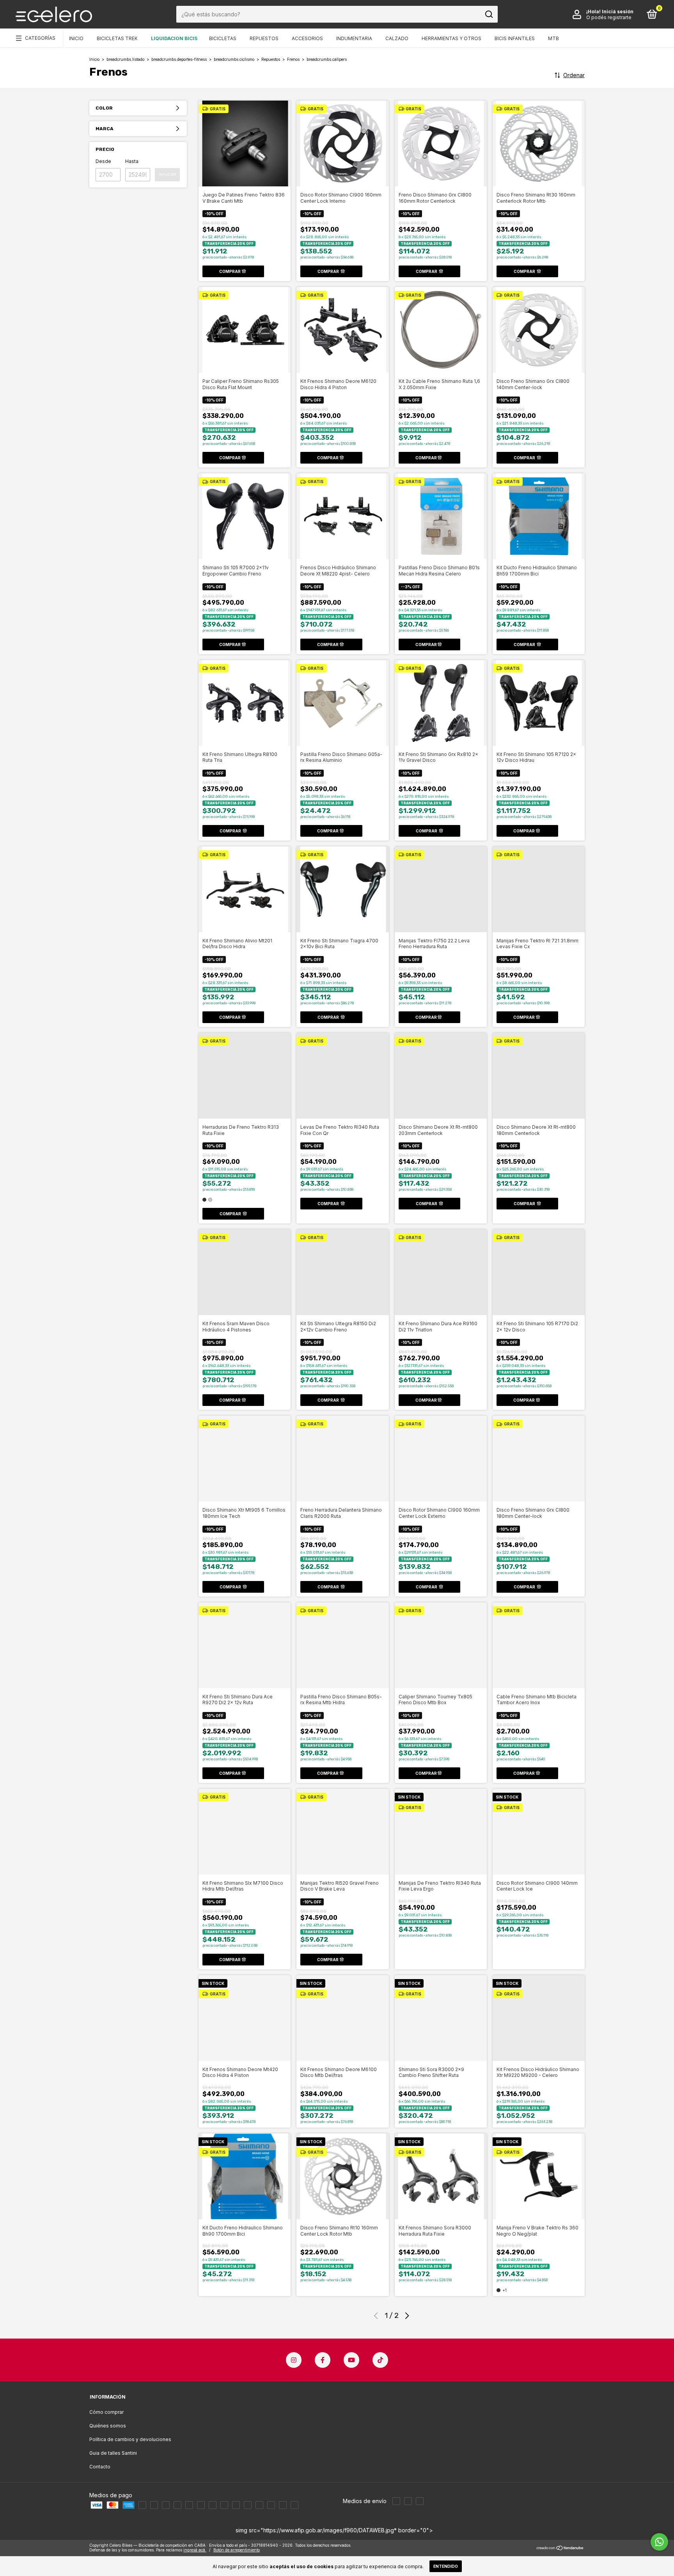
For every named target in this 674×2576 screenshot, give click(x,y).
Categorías (40, 38)
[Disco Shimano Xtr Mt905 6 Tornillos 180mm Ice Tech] (245, 1458)
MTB (553, 38)
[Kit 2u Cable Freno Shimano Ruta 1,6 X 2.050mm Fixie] (441, 329)
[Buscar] (489, 14)
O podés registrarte (609, 17)
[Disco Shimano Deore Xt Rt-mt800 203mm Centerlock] (441, 1075)
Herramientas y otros (451, 38)
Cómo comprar (106, 2412)
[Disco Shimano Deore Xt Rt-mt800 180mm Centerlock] (539, 1075)
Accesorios (307, 38)
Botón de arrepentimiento (237, 2550)
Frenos (293, 59)
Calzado (397, 38)
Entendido (446, 2566)
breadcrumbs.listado (125, 59)
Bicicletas (223, 38)
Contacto (100, 2467)
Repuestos (264, 38)
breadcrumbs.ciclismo (234, 59)
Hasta (132, 161)
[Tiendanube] (560, 2549)
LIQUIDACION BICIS (174, 38)
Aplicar (167, 174)
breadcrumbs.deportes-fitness (179, 59)
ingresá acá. (195, 2550)
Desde (103, 161)
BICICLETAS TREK (117, 38)
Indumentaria (354, 38)
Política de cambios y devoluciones (130, 2439)
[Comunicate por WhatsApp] (659, 2542)
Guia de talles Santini (113, 2453)
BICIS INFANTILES (515, 38)
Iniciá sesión (618, 12)
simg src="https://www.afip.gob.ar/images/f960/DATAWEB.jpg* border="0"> (334, 2530)
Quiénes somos (108, 2426)
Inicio (76, 38)
